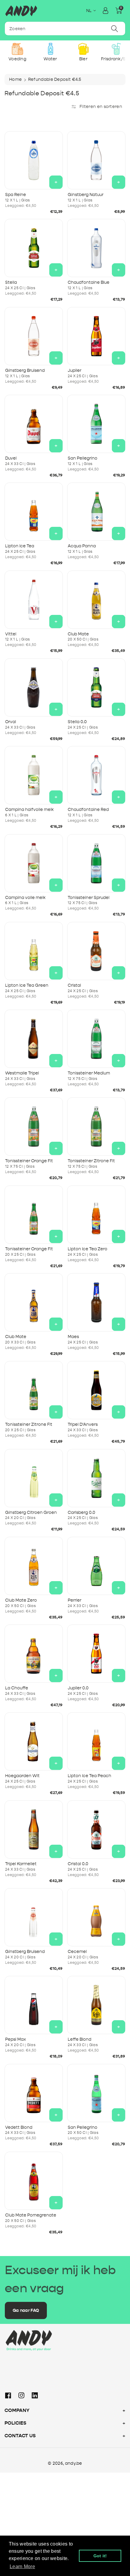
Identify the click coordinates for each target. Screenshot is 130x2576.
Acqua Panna (82, 546)
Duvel (11, 458)
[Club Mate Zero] (34, 1566)
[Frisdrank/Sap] (116, 49)
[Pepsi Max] (34, 2005)
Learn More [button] (22, 2567)
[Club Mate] (96, 600)
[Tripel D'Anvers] (96, 1390)
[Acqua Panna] (96, 512)
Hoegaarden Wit (22, 1776)
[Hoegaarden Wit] (34, 1741)
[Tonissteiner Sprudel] (96, 863)
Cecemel (77, 1952)
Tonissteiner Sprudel (89, 898)
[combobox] (65, 28)
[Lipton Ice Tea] (34, 512)
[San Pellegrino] (96, 424)
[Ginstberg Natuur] (96, 160)
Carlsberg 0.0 (81, 1513)
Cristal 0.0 (78, 1864)
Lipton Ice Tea (20, 546)
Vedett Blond (19, 2127)
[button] (119, 11)
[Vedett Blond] (34, 2093)
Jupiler (75, 370)
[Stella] (34, 248)
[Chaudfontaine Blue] (96, 248)
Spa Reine (16, 195)
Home (15, 79)
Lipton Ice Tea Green (27, 985)
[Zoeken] (115, 28)
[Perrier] (96, 1566)
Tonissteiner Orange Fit (29, 1161)
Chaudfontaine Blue (89, 282)
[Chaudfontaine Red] (96, 775)
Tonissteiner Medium (89, 1073)
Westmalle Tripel (22, 1073)
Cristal (74, 985)
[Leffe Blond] (96, 2005)
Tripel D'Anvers (83, 1424)
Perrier (75, 1600)
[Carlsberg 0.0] (96, 1478)
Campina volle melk (25, 898)
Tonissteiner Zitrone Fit (91, 1161)
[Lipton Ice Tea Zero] (96, 1215)
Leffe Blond (80, 2039)
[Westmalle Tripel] (34, 1039)
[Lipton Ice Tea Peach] (96, 1741)
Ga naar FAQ (26, 2310)
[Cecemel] (96, 1917)
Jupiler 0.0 (78, 1688)
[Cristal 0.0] (96, 1829)
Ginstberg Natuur (86, 195)
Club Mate (78, 634)
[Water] (50, 49)
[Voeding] (17, 49)
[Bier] (83, 49)
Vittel (11, 634)
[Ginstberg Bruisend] (34, 336)
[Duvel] (34, 424)
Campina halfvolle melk (29, 810)
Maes (73, 1337)
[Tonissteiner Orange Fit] (34, 1127)
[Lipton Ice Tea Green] (34, 951)
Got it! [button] (100, 2556)
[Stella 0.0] (96, 687)
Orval (11, 722)
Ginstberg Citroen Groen (31, 1513)
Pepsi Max (16, 2039)
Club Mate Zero (21, 1600)
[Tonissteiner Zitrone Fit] (96, 1127)
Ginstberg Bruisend (25, 370)
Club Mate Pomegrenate (31, 2215)
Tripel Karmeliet (21, 1864)
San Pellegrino (83, 458)
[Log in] (106, 11)
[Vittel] (34, 600)
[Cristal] (96, 951)
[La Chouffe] (34, 1654)
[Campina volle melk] (34, 863)
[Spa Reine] (34, 160)
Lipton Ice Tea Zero (88, 1249)
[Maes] (96, 1302)
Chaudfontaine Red (88, 810)
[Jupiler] (96, 336)
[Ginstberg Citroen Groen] (34, 1478)
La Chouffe (17, 1688)
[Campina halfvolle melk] (34, 775)
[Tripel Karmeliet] (34, 1829)
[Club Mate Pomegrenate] (34, 2181)
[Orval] (34, 687)
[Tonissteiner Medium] (96, 1039)
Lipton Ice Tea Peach (89, 1776)
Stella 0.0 (77, 722)
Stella (11, 282)
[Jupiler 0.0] (96, 1654)
